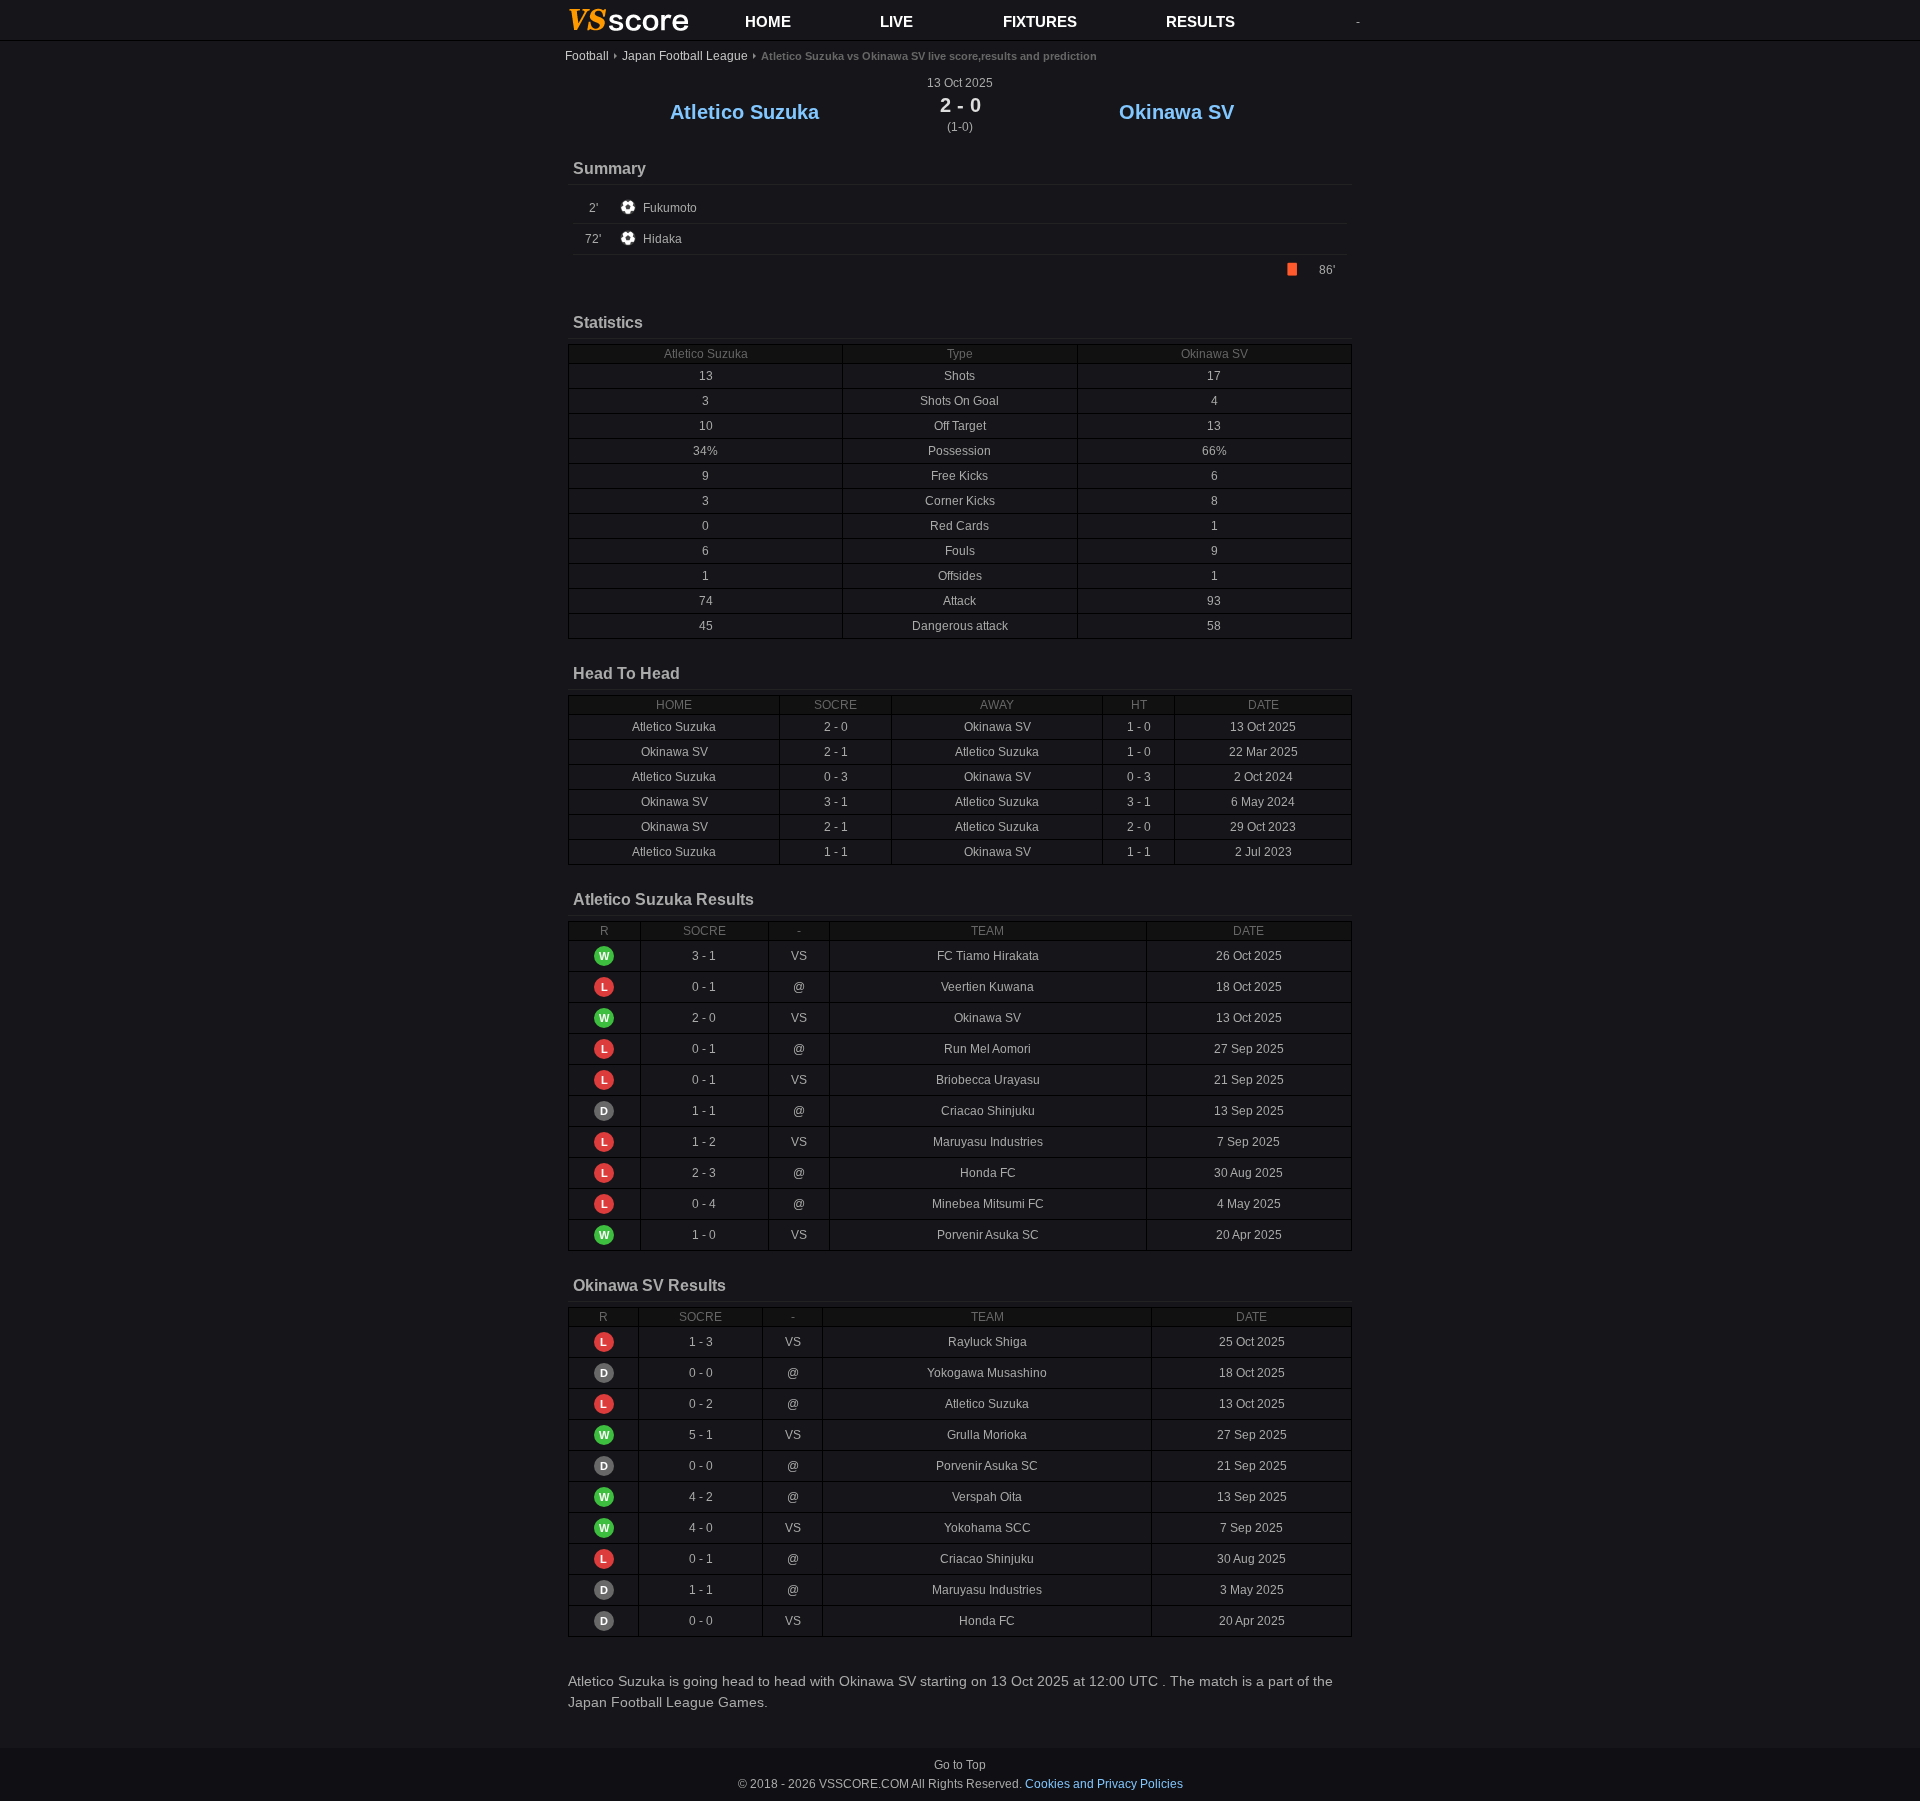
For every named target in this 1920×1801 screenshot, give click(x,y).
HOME (768, 21)
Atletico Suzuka (744, 112)
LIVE (896, 21)
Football (587, 56)
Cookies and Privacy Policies (1104, 1784)
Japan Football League (685, 56)
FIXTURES (1040, 21)
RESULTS (1200, 21)
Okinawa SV (1176, 112)
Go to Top (960, 1765)
